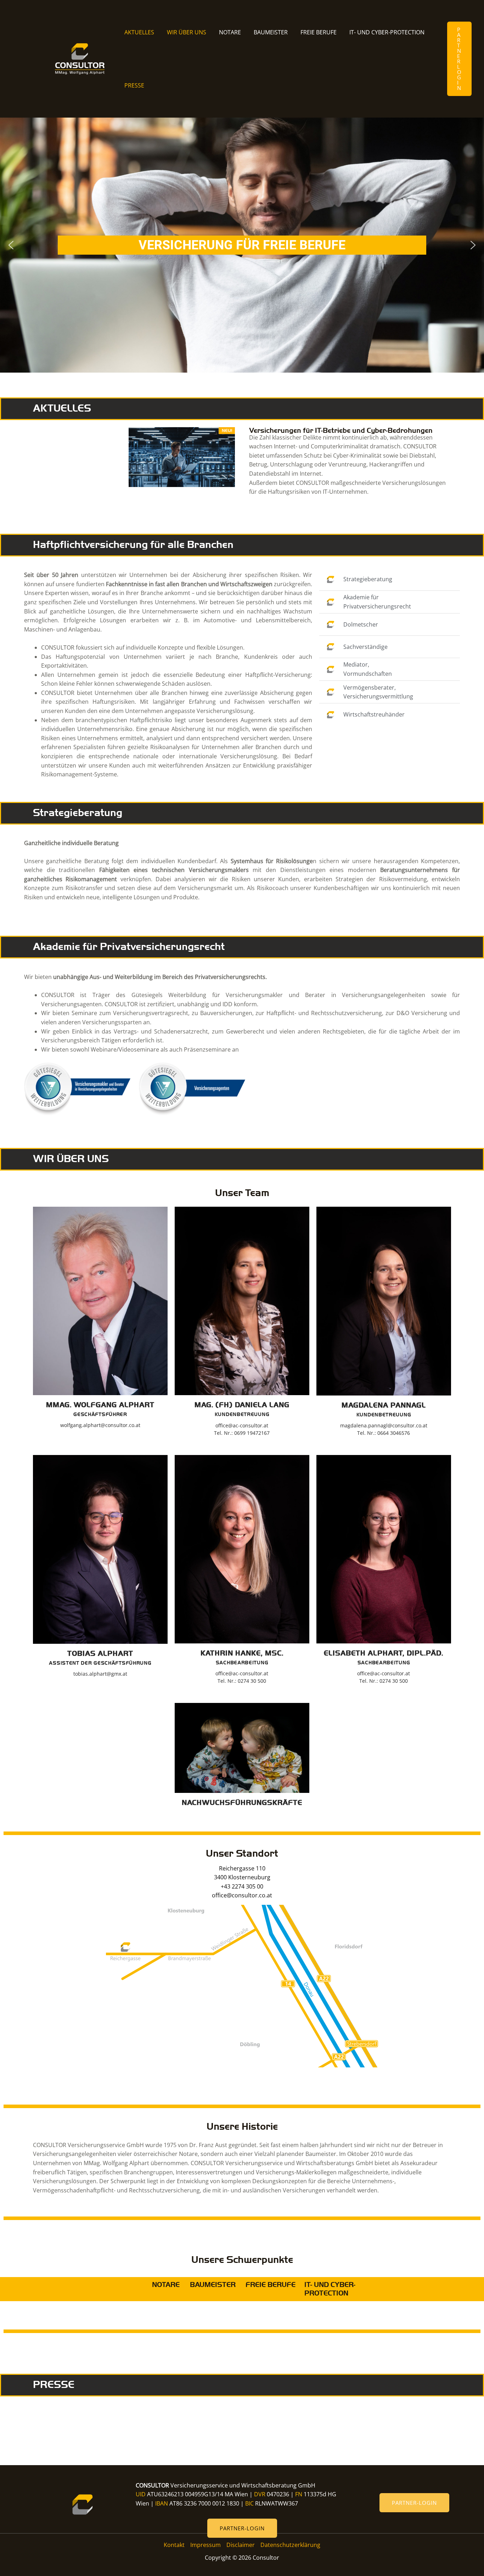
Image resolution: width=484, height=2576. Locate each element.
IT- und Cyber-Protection (387, 32)
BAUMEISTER (212, 2285)
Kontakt (174, 2545)
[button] (459, 59)
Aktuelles (139, 32)
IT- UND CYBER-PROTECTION (330, 2289)
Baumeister (271, 32)
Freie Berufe (319, 32)
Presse (134, 85)
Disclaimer (241, 2545)
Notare (230, 32)
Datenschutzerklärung (290, 2545)
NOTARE (166, 2285)
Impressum (206, 2545)
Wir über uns (187, 32)
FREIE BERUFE (271, 2285)
